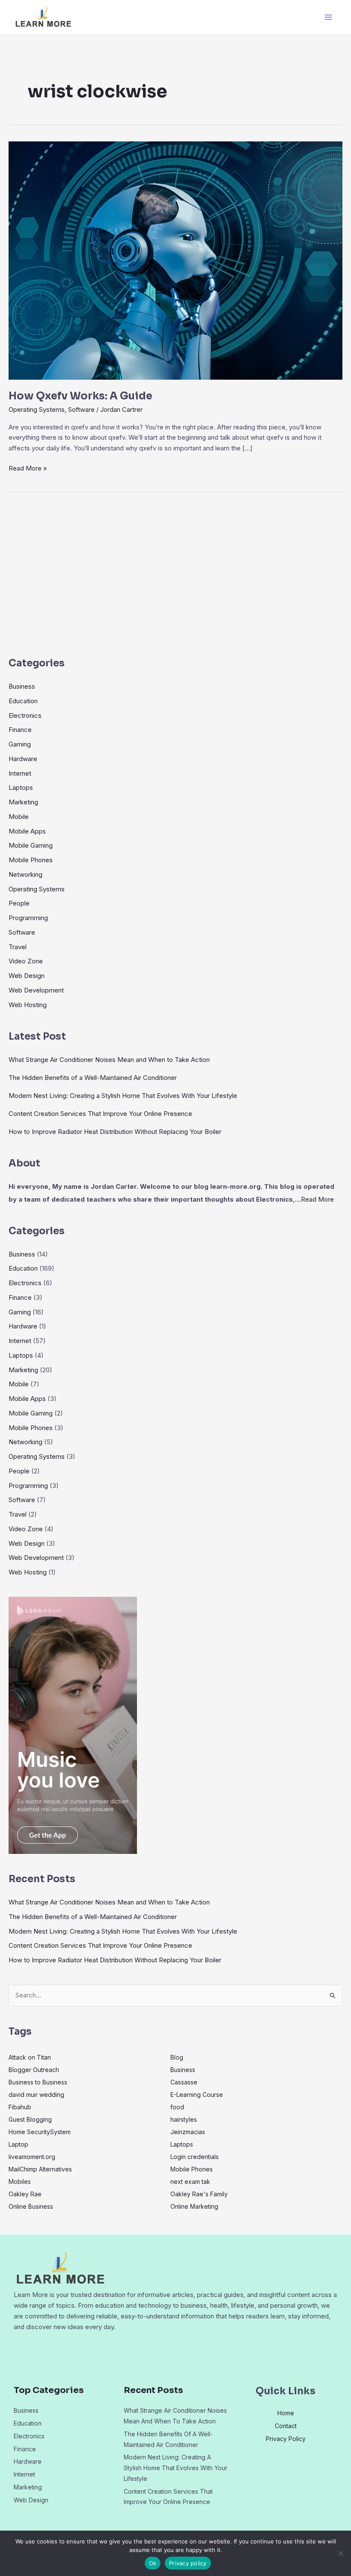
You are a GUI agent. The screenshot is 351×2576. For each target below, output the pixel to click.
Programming (28, 918)
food (177, 2107)
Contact (286, 2426)
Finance (20, 730)
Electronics (25, 715)
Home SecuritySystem (40, 2132)
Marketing (23, 802)
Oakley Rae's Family (199, 2194)
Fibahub (20, 2107)
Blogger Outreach (34, 2070)
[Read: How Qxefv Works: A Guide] (175, 260)
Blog (177, 2057)
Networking (25, 874)
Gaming (20, 744)
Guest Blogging (30, 2119)
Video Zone (26, 961)
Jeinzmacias (188, 2132)
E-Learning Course (197, 2095)
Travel (18, 947)
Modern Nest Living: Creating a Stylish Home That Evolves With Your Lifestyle (123, 1096)
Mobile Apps (27, 831)
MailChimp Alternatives (40, 2169)
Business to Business (38, 2082)
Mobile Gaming (31, 845)
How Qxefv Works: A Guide (80, 396)
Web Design (27, 976)
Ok (153, 2563)
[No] (340, 2553)
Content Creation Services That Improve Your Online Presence (100, 1114)
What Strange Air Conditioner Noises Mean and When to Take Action (109, 1060)
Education (23, 701)
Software (81, 409)
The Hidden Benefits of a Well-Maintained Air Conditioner (93, 1078)
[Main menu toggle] (329, 17)
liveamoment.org (32, 2157)
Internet (20, 773)
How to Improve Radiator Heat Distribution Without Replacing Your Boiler (115, 1132)
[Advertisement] (175, 578)
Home (286, 2413)
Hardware (23, 759)
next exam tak (190, 2182)
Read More (317, 1199)
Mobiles (20, 2182)
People (19, 903)
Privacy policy (188, 2563)
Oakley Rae (25, 2194)
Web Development (36, 990)
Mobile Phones (31, 860)
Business (22, 686)
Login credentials (195, 2157)
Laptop (18, 2144)
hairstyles (184, 2119)
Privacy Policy (286, 2439)
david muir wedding (36, 2095)
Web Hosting (28, 1005)
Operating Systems (37, 409)
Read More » (28, 468)
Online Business (31, 2206)
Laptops (21, 787)
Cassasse (184, 2082)
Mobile (19, 817)
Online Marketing (194, 2206)
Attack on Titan (30, 2057)
